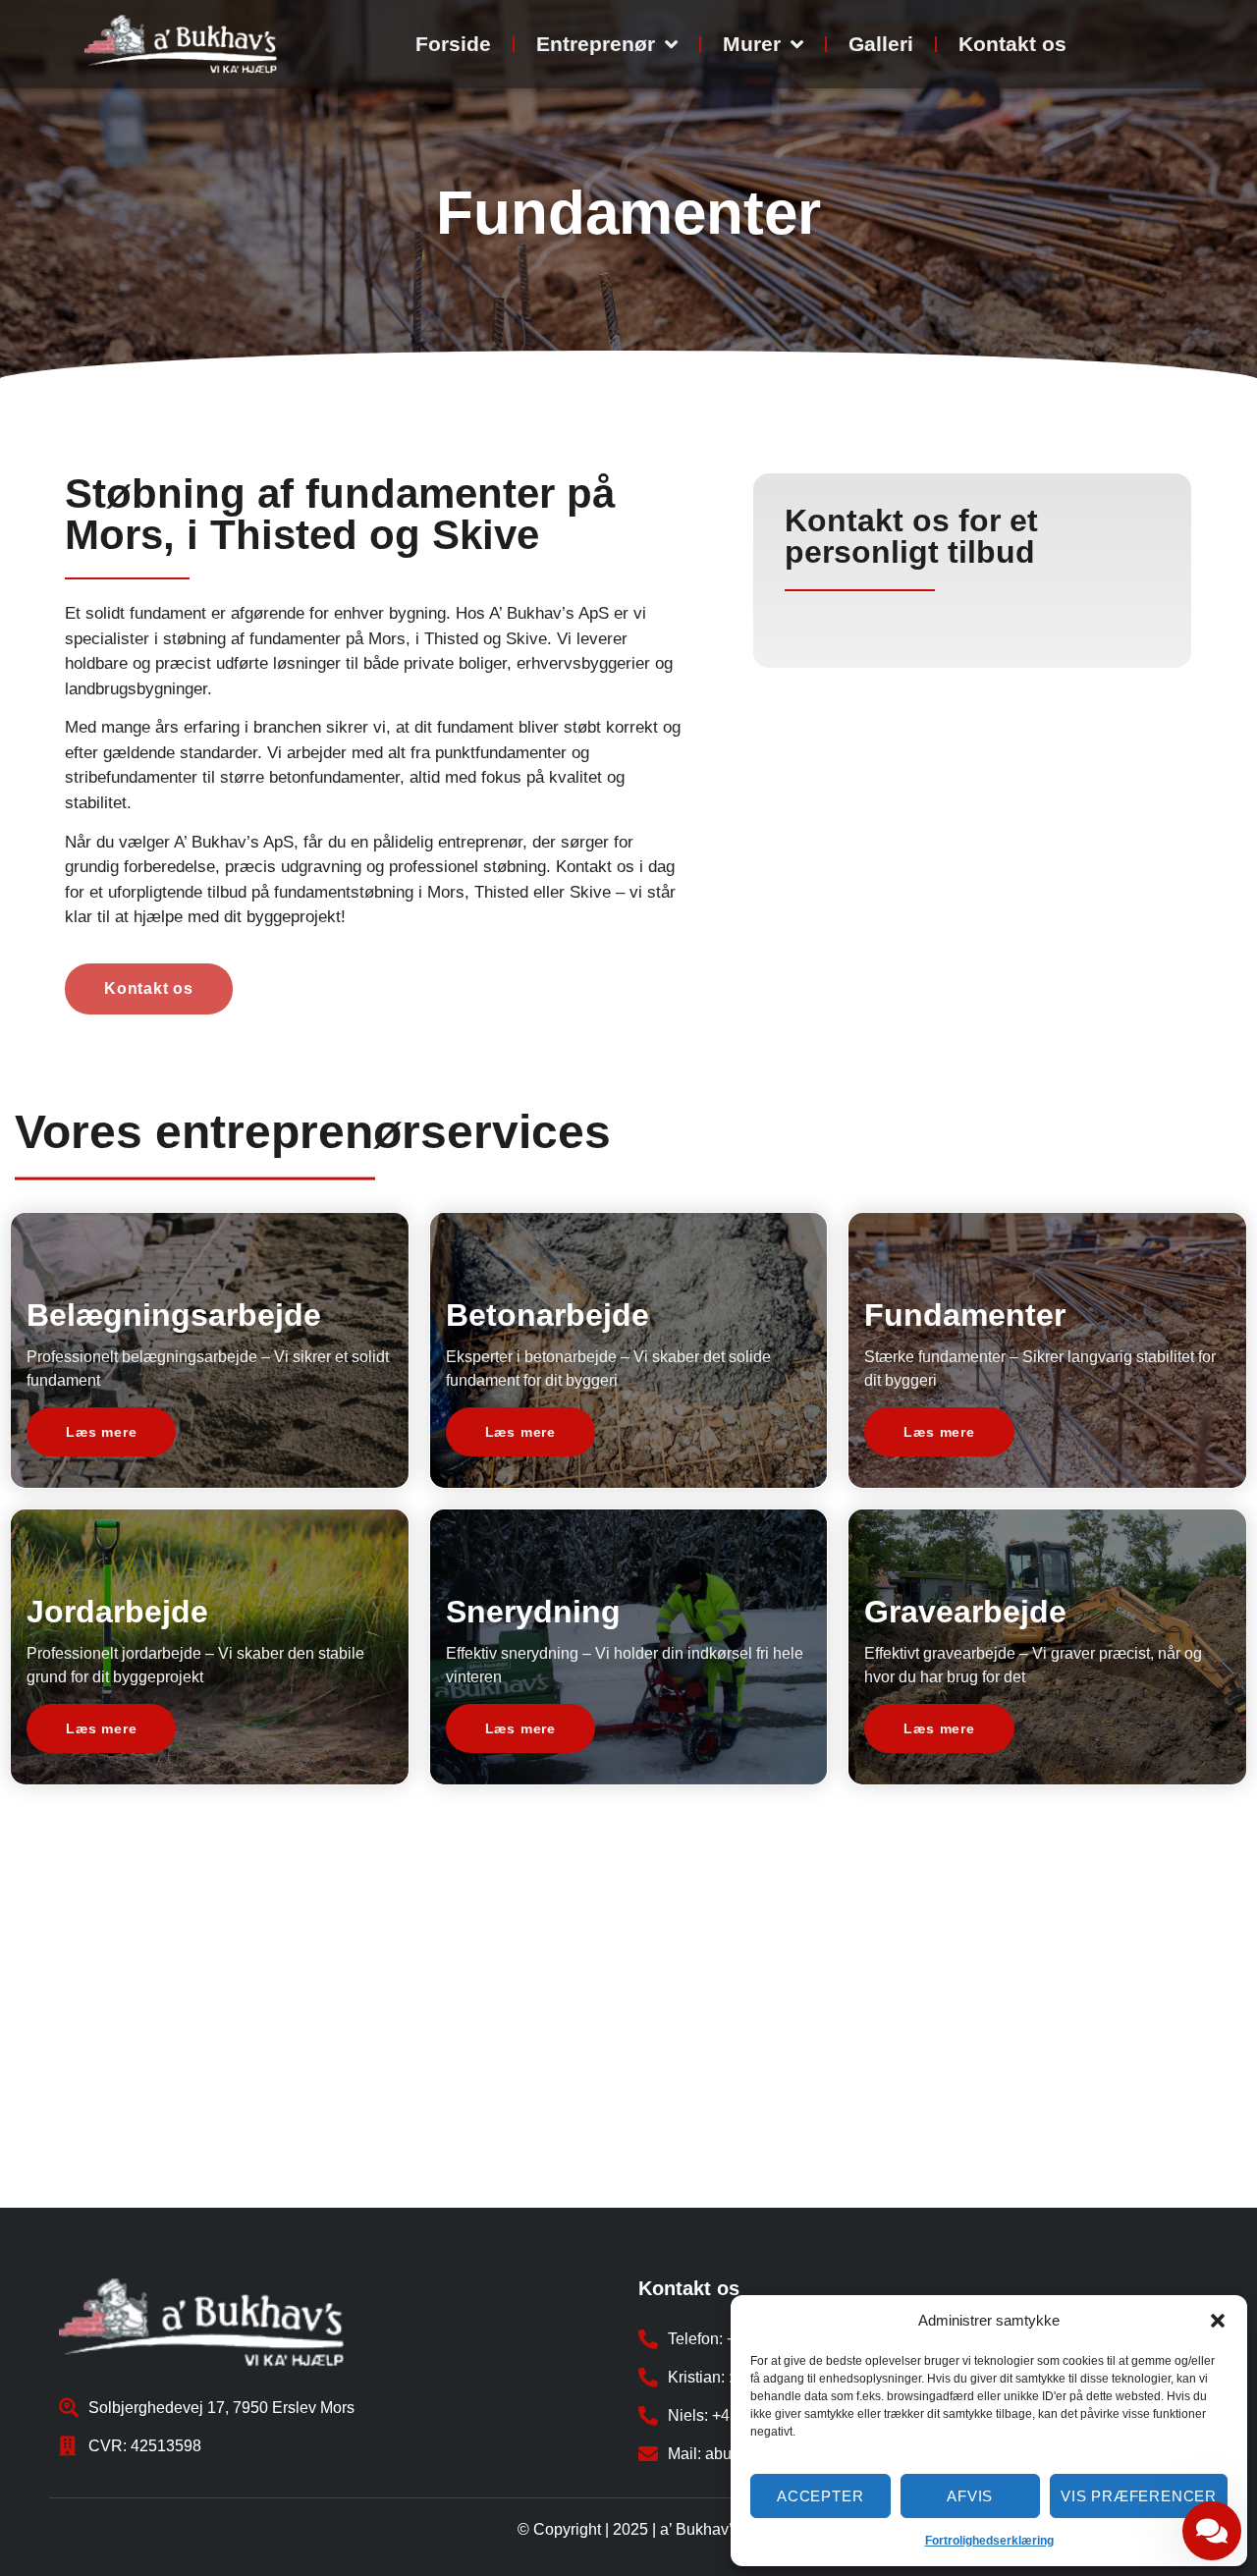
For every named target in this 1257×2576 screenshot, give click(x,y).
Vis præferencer (1139, 2496)
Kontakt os (1012, 44)
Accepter (820, 2496)
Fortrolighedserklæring (989, 2541)
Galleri (881, 44)
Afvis (970, 2496)
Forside (453, 44)
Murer (752, 44)
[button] (1218, 2321)
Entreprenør (596, 44)
